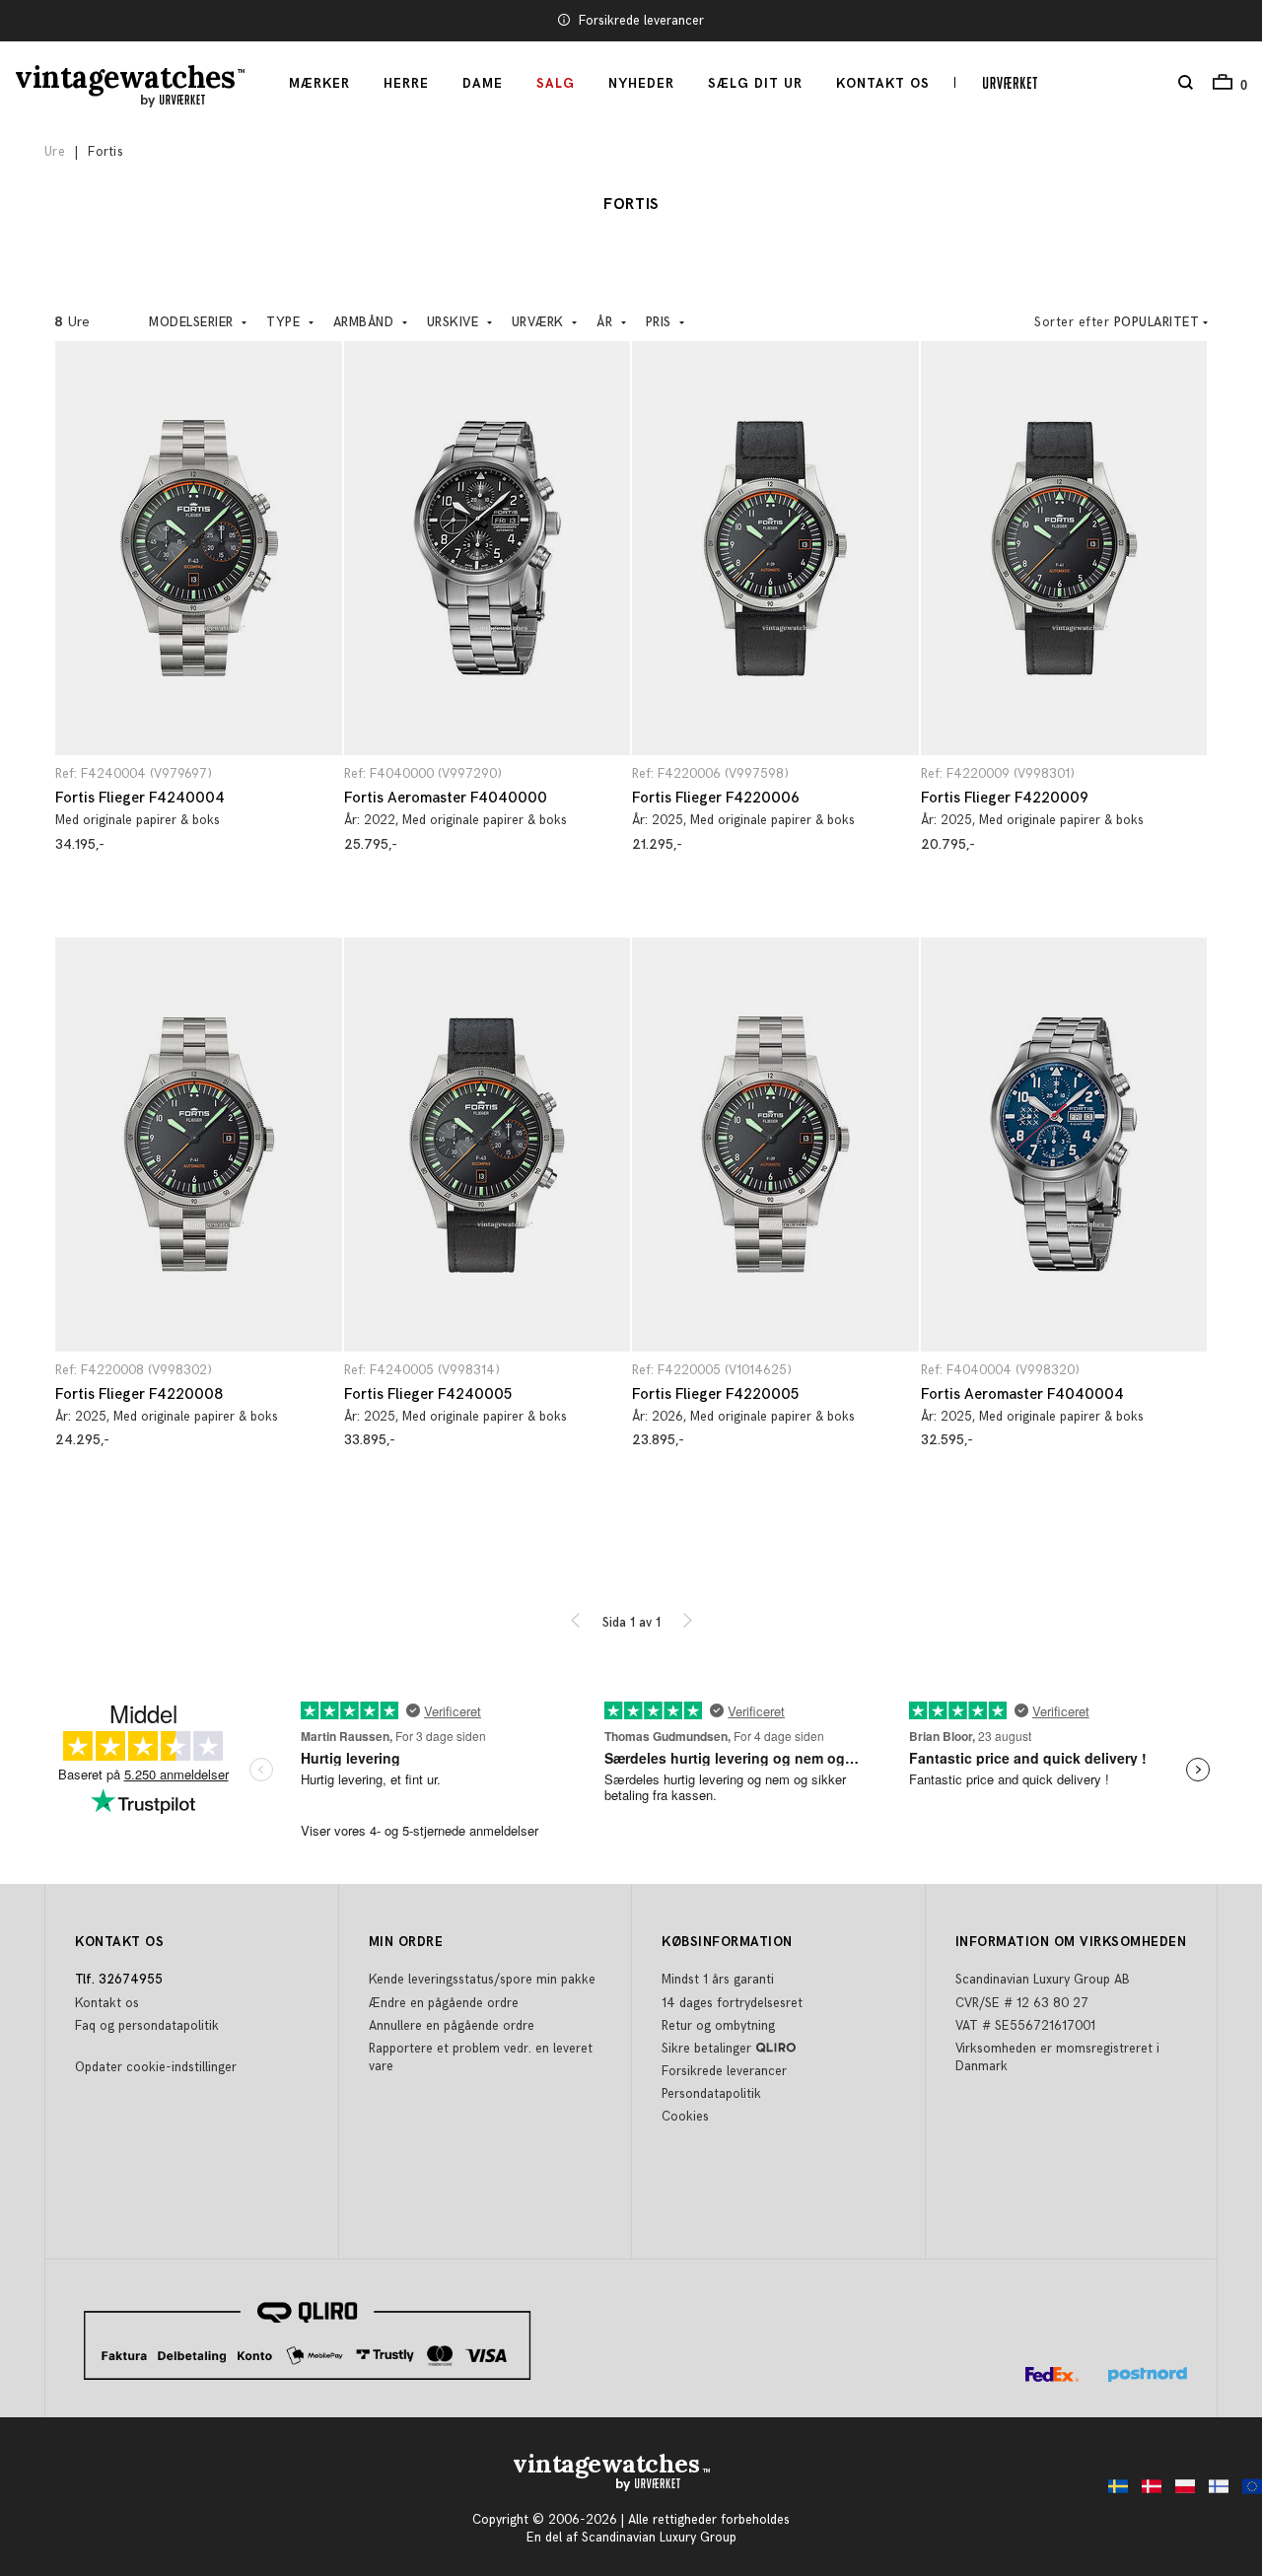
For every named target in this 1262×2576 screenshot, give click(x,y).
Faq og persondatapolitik (147, 2026)
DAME (483, 84)
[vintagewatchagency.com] (1247, 2492)
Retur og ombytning (718, 2026)
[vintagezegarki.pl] (1180, 2492)
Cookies (685, 2117)
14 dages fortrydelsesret (732, 2003)
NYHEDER (641, 84)
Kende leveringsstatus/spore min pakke (482, 1980)
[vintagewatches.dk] (1147, 2492)
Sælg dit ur (755, 84)
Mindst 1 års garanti (718, 1980)
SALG (556, 84)
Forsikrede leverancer (641, 21)
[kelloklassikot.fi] (1214, 2492)
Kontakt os (883, 84)
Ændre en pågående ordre (444, 2003)
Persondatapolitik (711, 2094)
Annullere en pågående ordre (452, 2026)
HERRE (406, 84)
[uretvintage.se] (1113, 2492)
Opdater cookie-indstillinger (156, 2067)
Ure (55, 152)
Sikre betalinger (706, 2049)
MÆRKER (319, 84)
